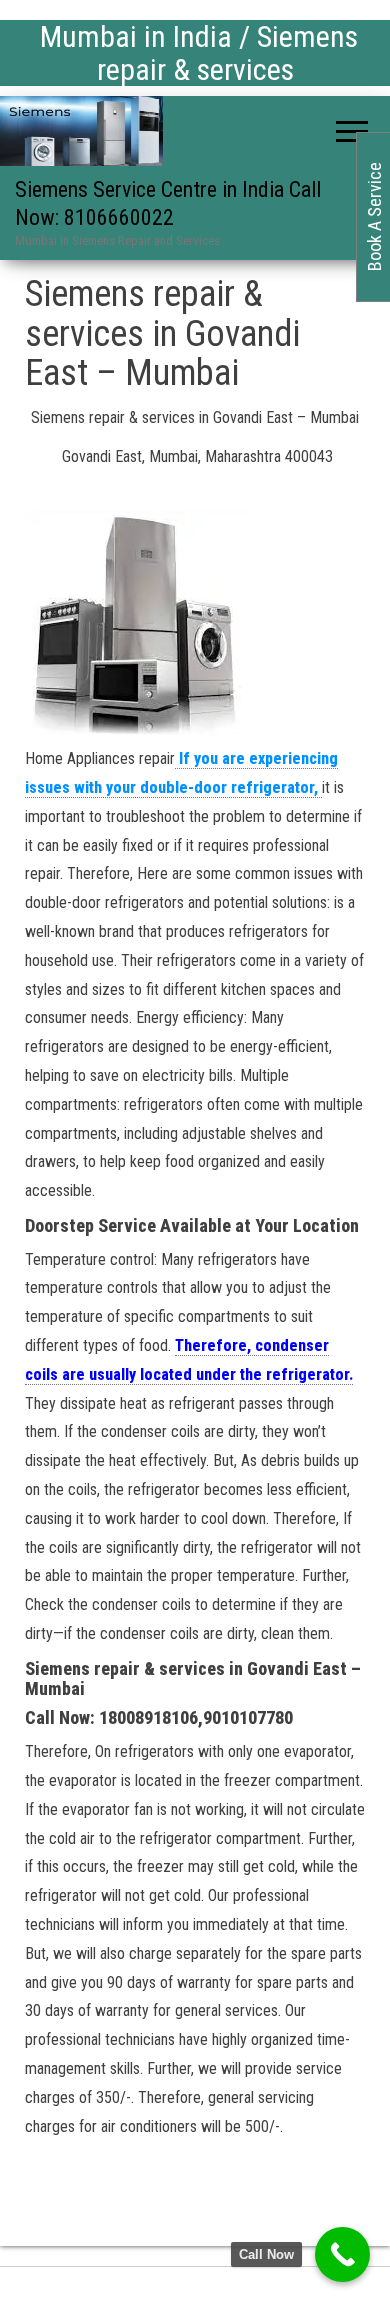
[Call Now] (342, 2254)
